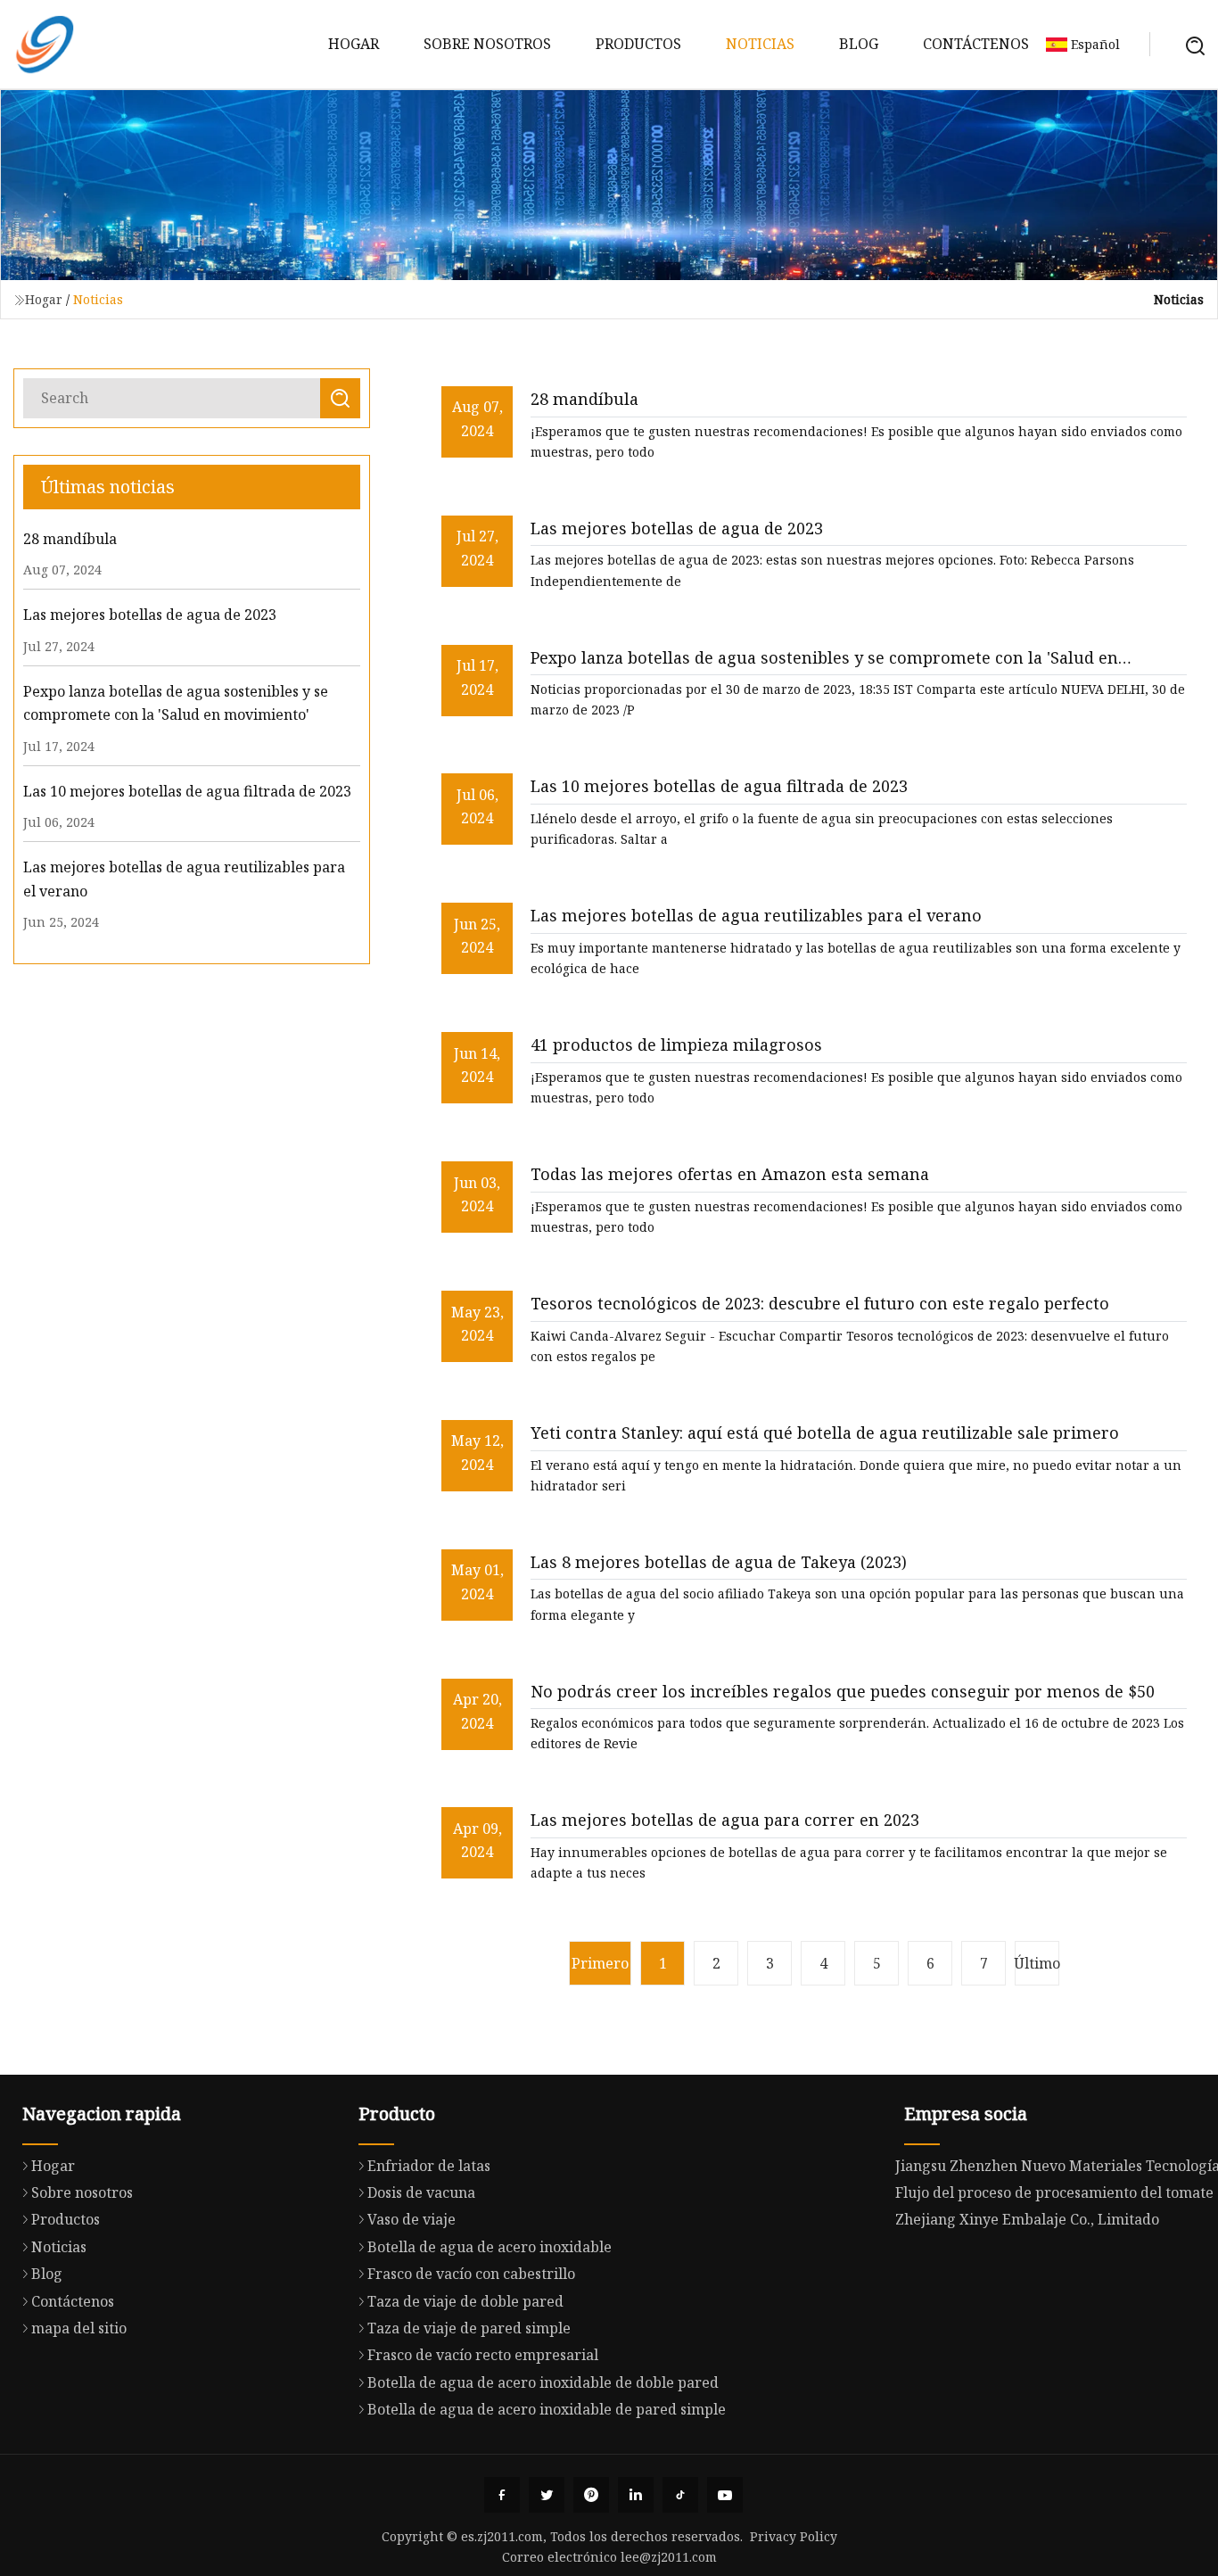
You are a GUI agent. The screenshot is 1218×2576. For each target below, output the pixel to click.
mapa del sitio (79, 2328)
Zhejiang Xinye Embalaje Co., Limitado (1027, 2219)
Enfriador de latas (429, 2166)
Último (1037, 1963)
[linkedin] (636, 2495)
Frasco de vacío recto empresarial (483, 2355)
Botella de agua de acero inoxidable (490, 2247)
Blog (859, 44)
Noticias (760, 44)
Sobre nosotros (487, 44)
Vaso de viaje (411, 2219)
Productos (638, 44)
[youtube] (725, 2495)
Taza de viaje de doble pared (465, 2301)
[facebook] (502, 2495)
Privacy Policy (794, 2536)
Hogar (354, 44)
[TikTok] (680, 2495)
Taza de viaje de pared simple (469, 2328)
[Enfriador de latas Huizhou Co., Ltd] (45, 45)
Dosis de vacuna (421, 2192)
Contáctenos (976, 44)
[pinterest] (591, 2495)
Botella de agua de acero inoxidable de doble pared (543, 2382)
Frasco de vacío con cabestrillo (471, 2274)
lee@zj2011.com (669, 2557)
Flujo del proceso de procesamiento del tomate (1054, 2192)
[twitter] (547, 2495)
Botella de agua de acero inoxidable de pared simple (547, 2409)
